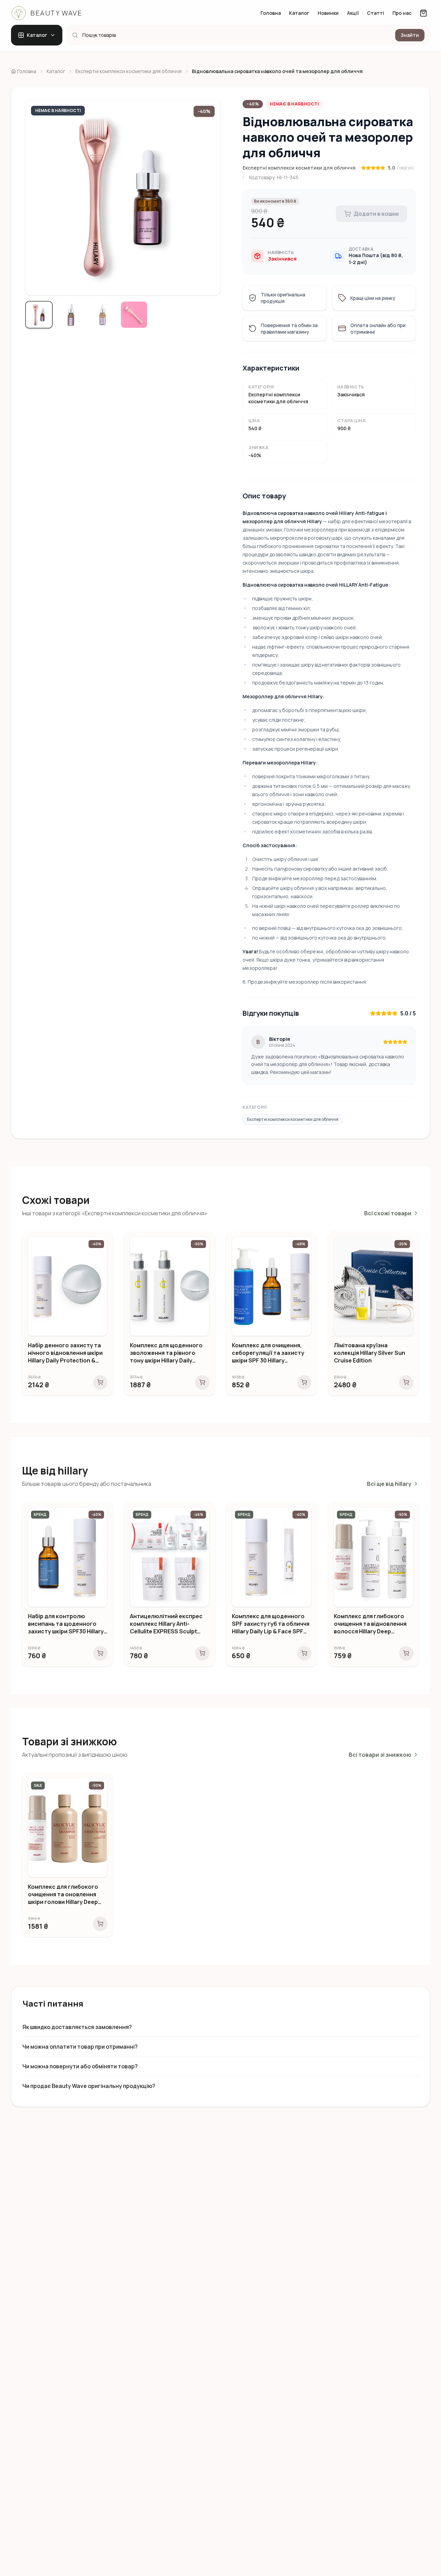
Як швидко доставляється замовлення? (77, 2027)
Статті (376, 13)
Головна (271, 13)
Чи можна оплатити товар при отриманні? (80, 2047)
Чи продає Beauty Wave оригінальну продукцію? (89, 2086)
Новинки (328, 13)
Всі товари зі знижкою (380, 1755)
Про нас (402, 13)
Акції (353, 13)
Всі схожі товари (388, 1213)
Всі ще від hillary (389, 1484)
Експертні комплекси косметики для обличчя (299, 168)
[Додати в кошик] (100, 1382)
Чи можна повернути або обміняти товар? (80, 2066)
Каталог (299, 13)
